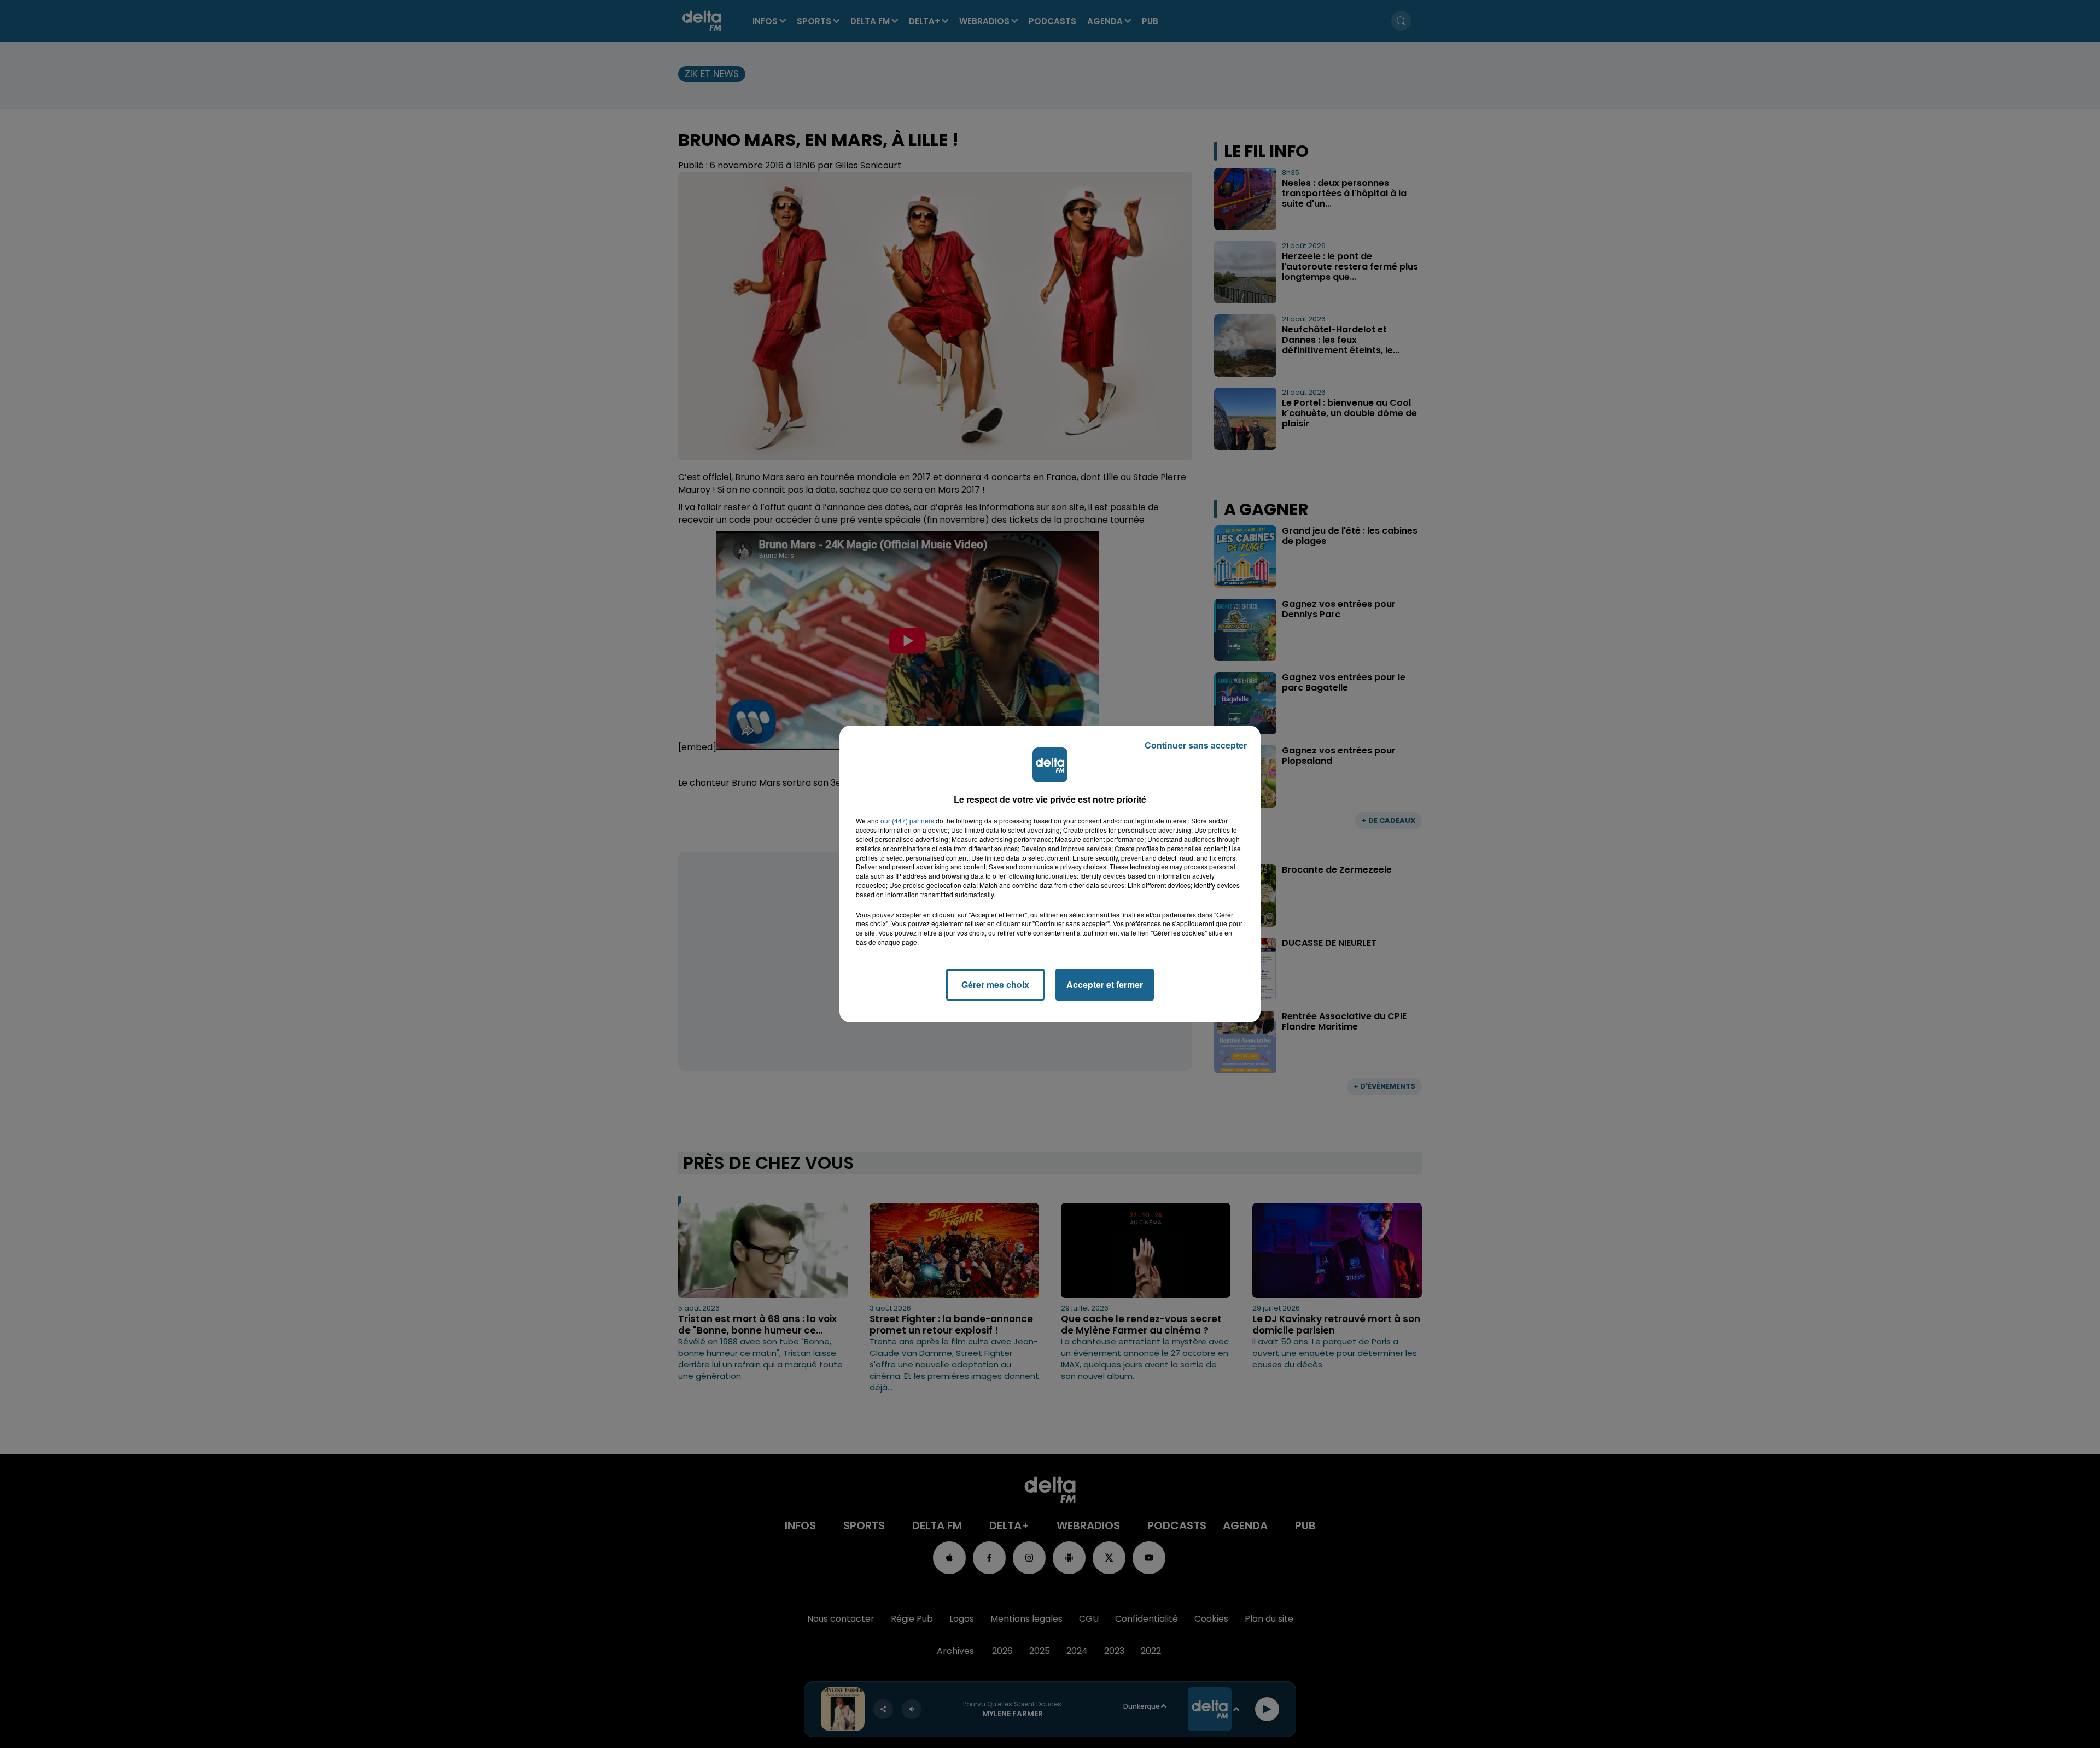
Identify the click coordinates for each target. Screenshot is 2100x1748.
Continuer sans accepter (1196, 745)
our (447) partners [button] (907, 821)
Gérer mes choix (995, 984)
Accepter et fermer (1105, 984)
